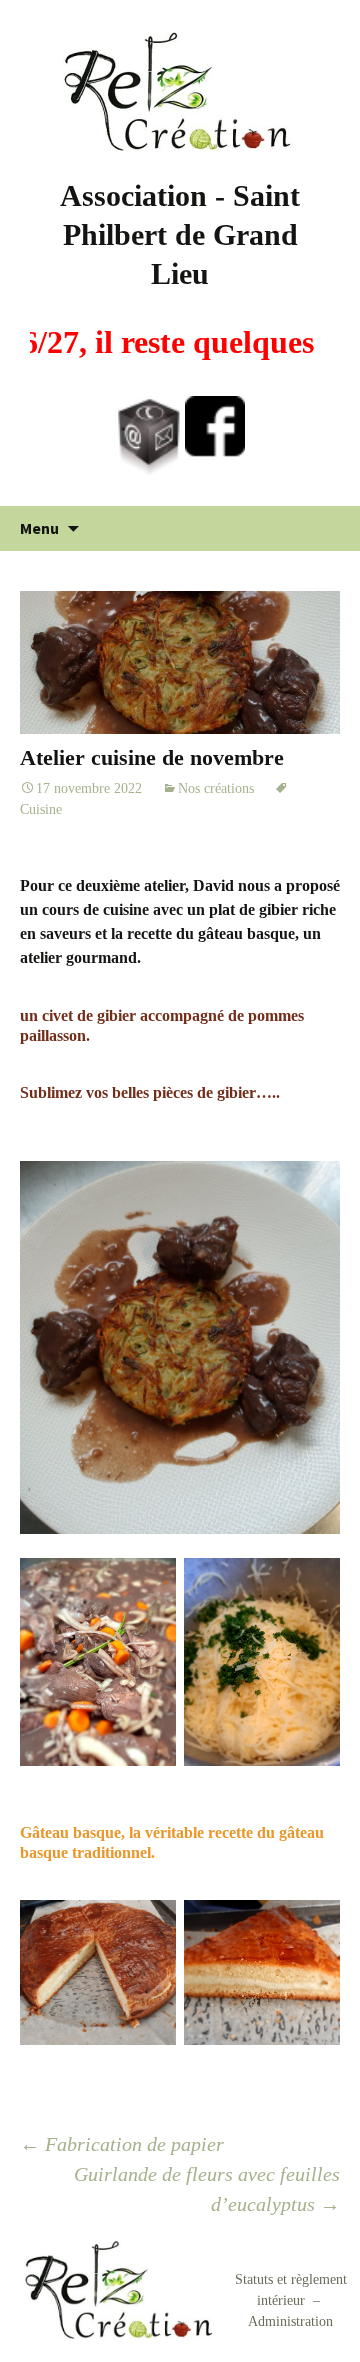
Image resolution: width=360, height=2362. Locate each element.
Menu (39, 528)
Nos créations (216, 788)
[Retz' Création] (180, 90)
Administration (290, 2321)
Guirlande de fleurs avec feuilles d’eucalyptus (207, 2189)
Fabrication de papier (122, 2144)
